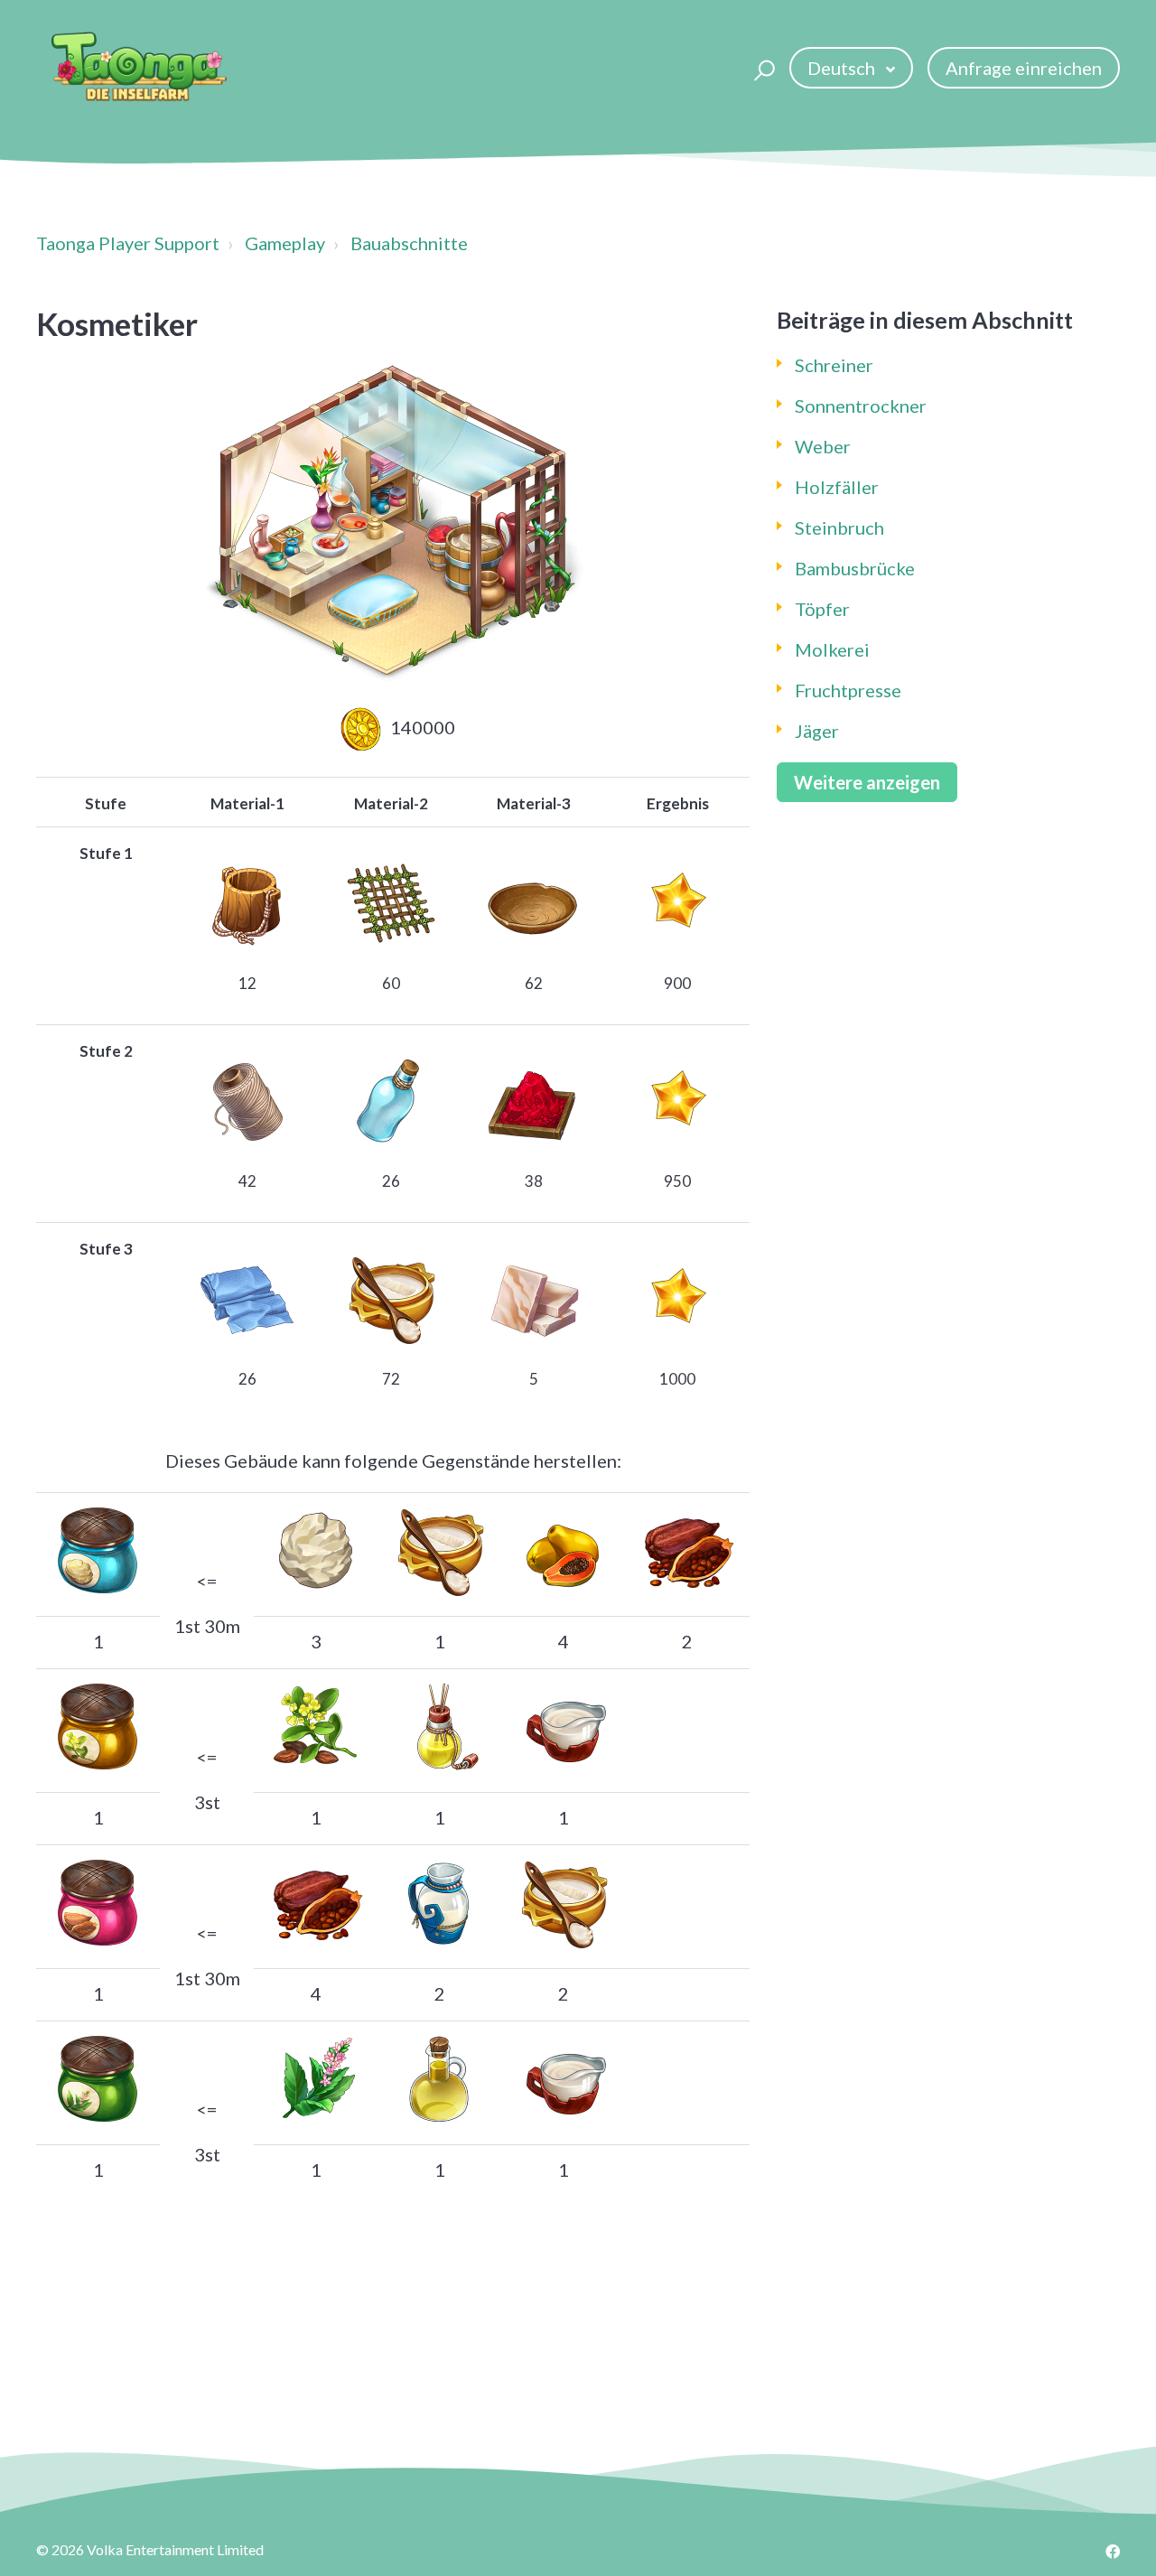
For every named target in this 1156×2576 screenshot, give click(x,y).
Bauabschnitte (409, 243)
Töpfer (822, 609)
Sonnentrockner (861, 406)
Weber (823, 446)
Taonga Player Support (128, 243)
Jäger (817, 731)
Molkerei (832, 649)
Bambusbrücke (855, 568)
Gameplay (285, 243)
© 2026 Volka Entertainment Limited (150, 2549)
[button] (762, 68)
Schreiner (834, 365)
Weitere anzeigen (867, 782)
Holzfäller (837, 487)
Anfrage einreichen (1024, 68)
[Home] (139, 68)
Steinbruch (839, 527)
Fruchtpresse (848, 690)
